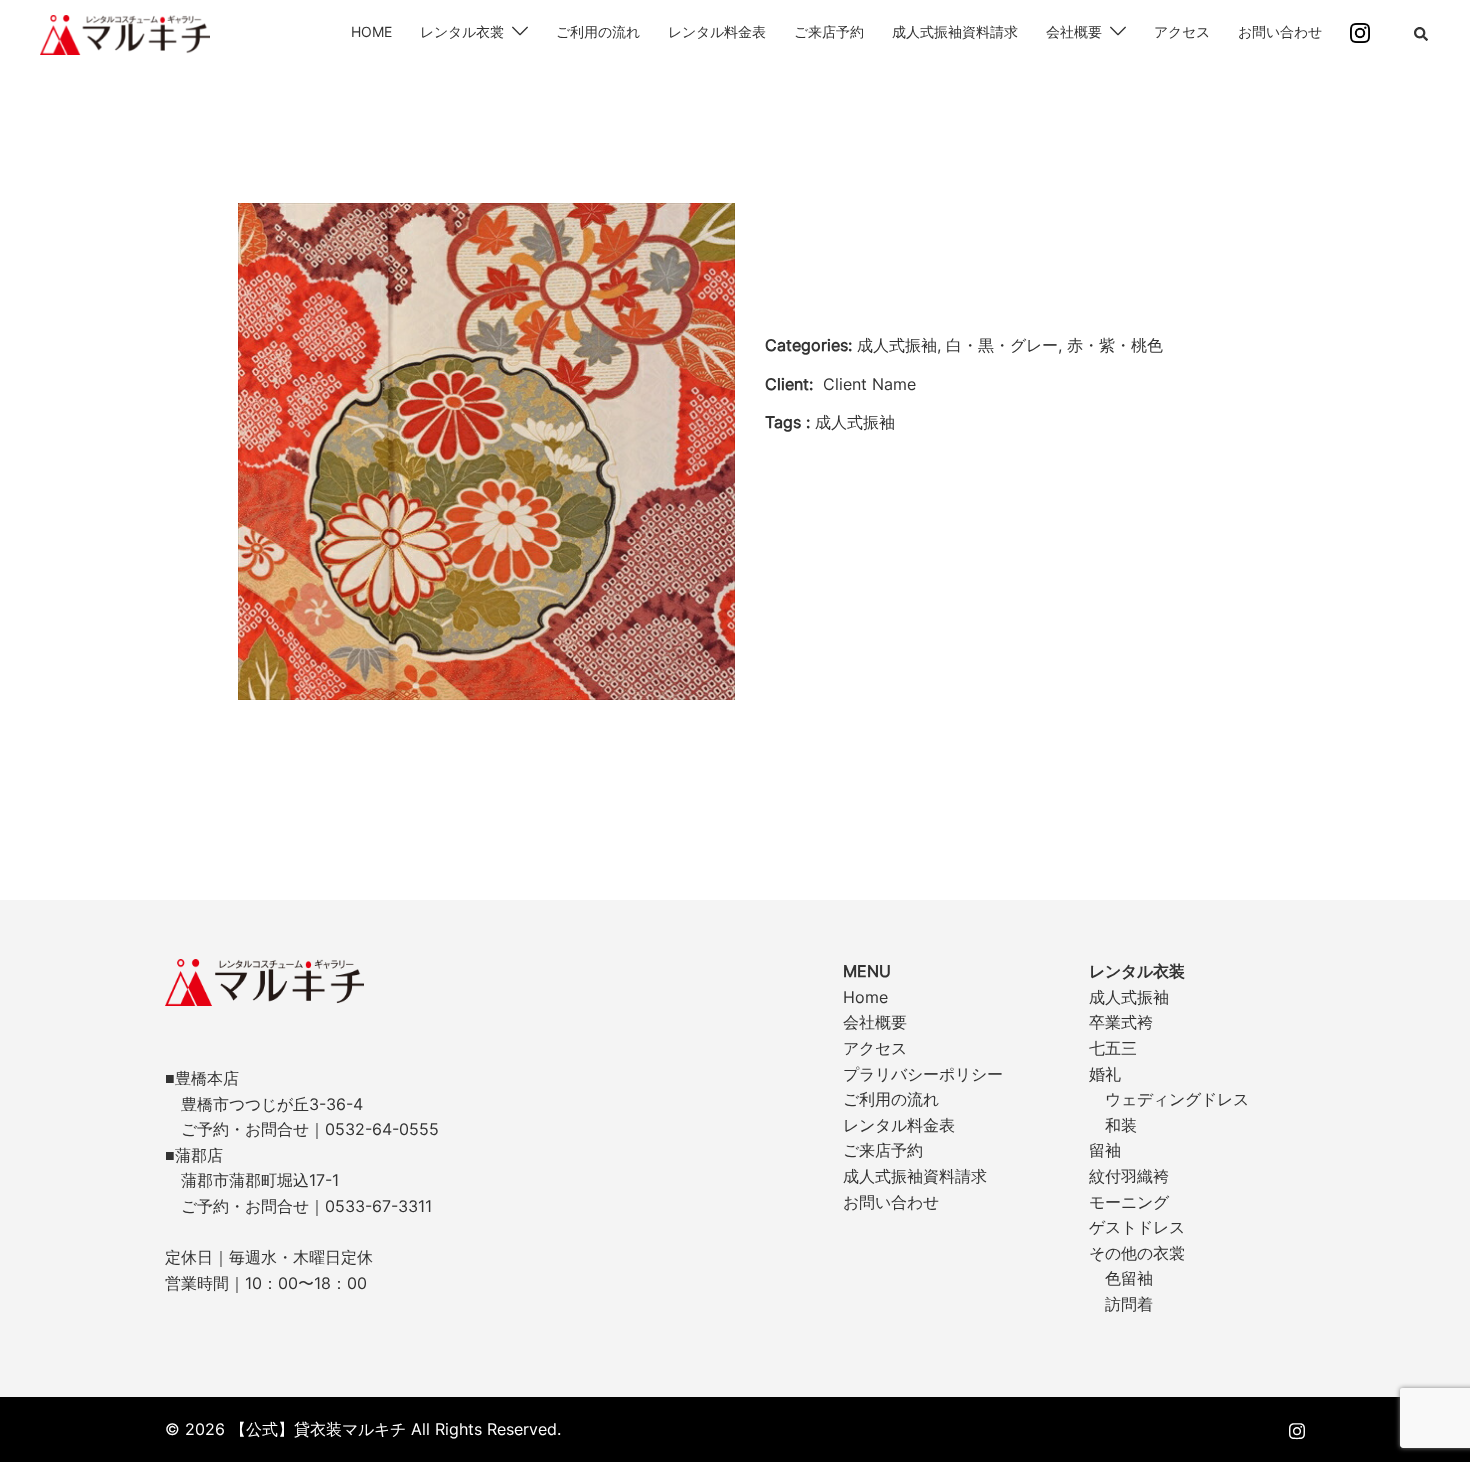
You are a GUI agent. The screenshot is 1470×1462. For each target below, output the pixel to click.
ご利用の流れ (598, 31)
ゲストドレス (1137, 1227)
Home (865, 997)
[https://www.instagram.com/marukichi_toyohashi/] (1297, 1429)
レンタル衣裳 (462, 31)
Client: (789, 384)
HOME (371, 31)
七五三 (1113, 1048)
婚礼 (1105, 1074)
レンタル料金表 (717, 31)
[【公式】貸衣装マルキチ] (125, 33)
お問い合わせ (1280, 31)
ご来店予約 (829, 31)
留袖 (1105, 1150)
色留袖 (1129, 1278)
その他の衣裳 (1137, 1253)
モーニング (1129, 1202)
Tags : (787, 422)
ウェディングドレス (1177, 1099)
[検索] (1422, 35)
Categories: (808, 345)
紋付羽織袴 (1129, 1176)
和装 (1121, 1125)
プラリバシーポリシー (923, 1074)
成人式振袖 (1129, 997)
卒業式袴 (1121, 1022)
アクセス (1182, 31)
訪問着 (1129, 1304)
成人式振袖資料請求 (955, 31)
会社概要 (1074, 31)
